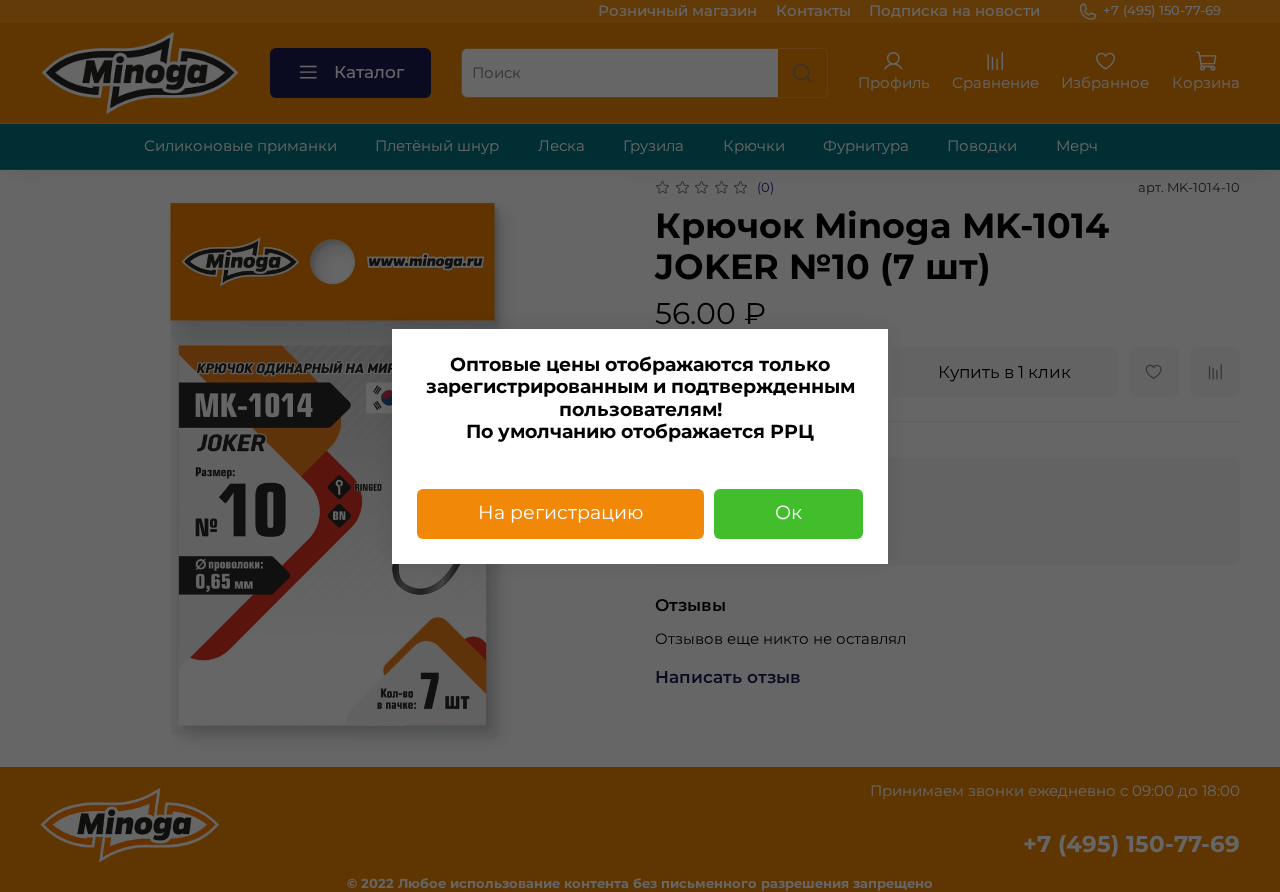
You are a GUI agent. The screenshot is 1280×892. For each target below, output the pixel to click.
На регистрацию (560, 512)
